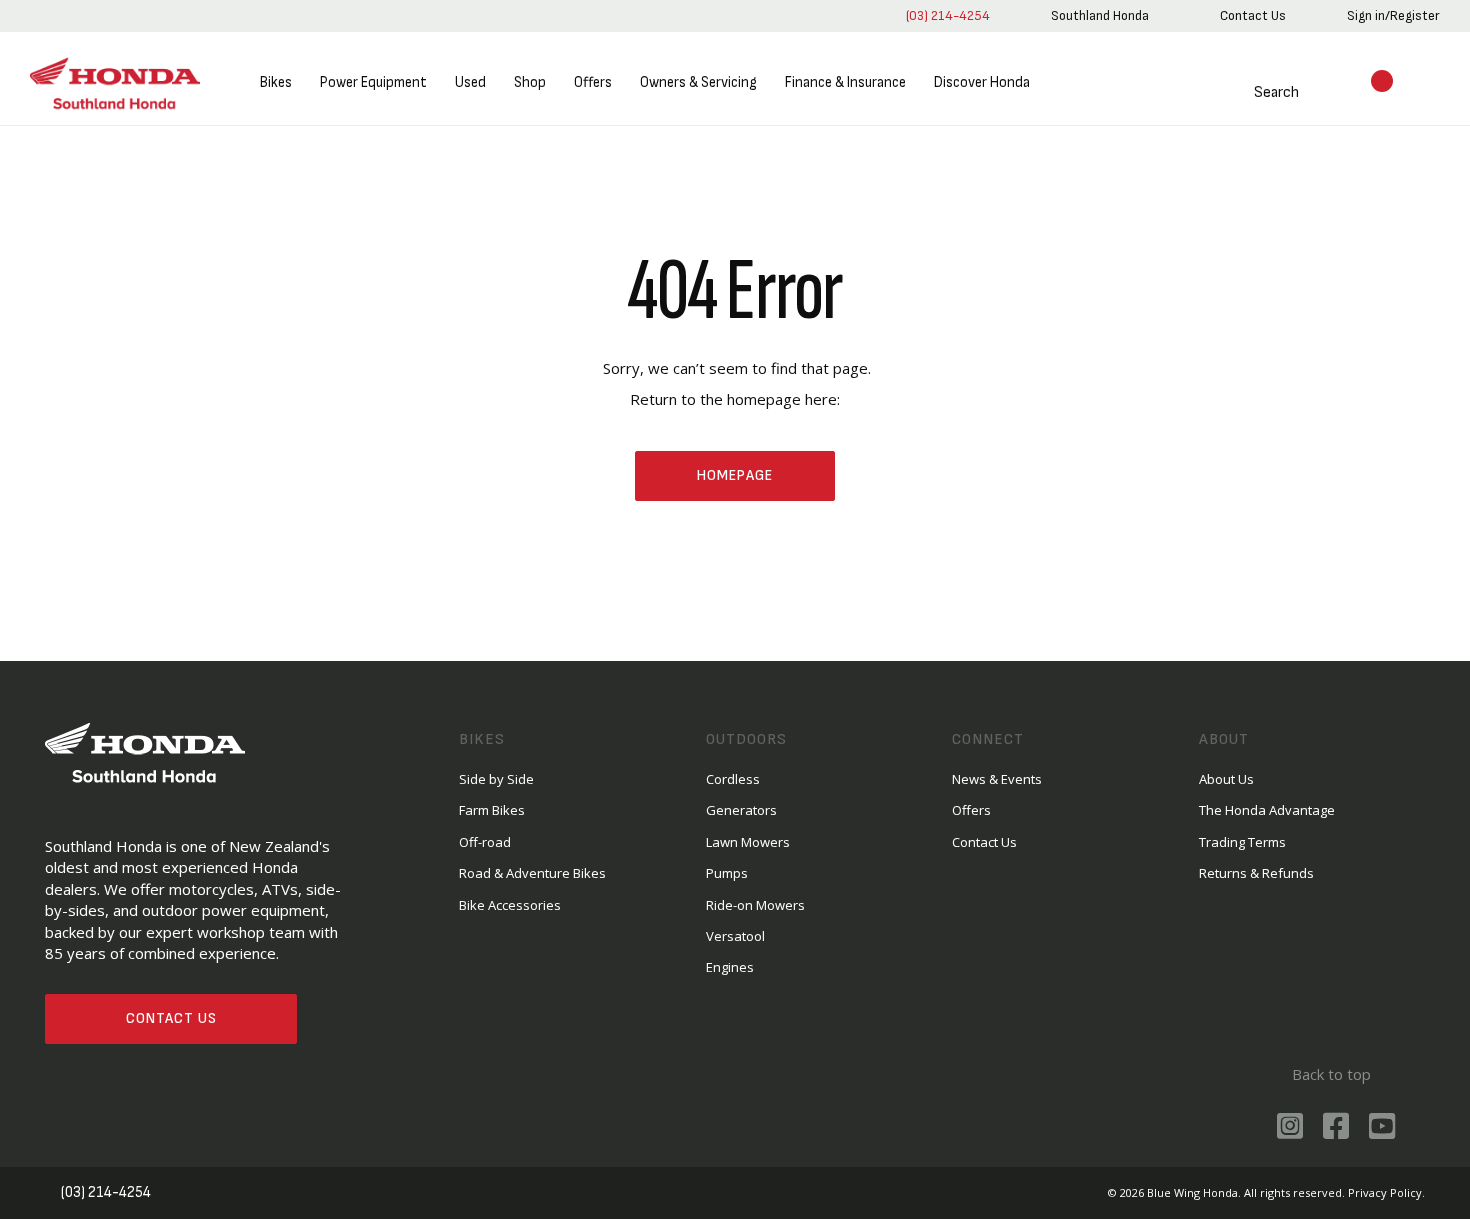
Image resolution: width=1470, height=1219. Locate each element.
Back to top (1331, 1074)
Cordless (733, 779)
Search (1276, 92)
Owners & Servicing (698, 82)
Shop (530, 82)
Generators (741, 810)
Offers (593, 82)
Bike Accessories (510, 905)
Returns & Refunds (1256, 873)
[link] (1100, 16)
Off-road (485, 842)
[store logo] (115, 83)
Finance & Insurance (845, 82)
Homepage (735, 475)
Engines (730, 967)
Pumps (727, 873)
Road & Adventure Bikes (532, 873)
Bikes (276, 82)
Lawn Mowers (748, 842)
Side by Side (496, 779)
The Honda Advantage (1267, 810)
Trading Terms (1242, 842)
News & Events (997, 779)
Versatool (735, 936)
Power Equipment (373, 82)
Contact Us (171, 1018)
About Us (1226, 779)
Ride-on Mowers (755, 905)
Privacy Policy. (1386, 1192)
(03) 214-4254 (948, 15)
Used (470, 82)
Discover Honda (982, 82)
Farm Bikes (492, 810)
